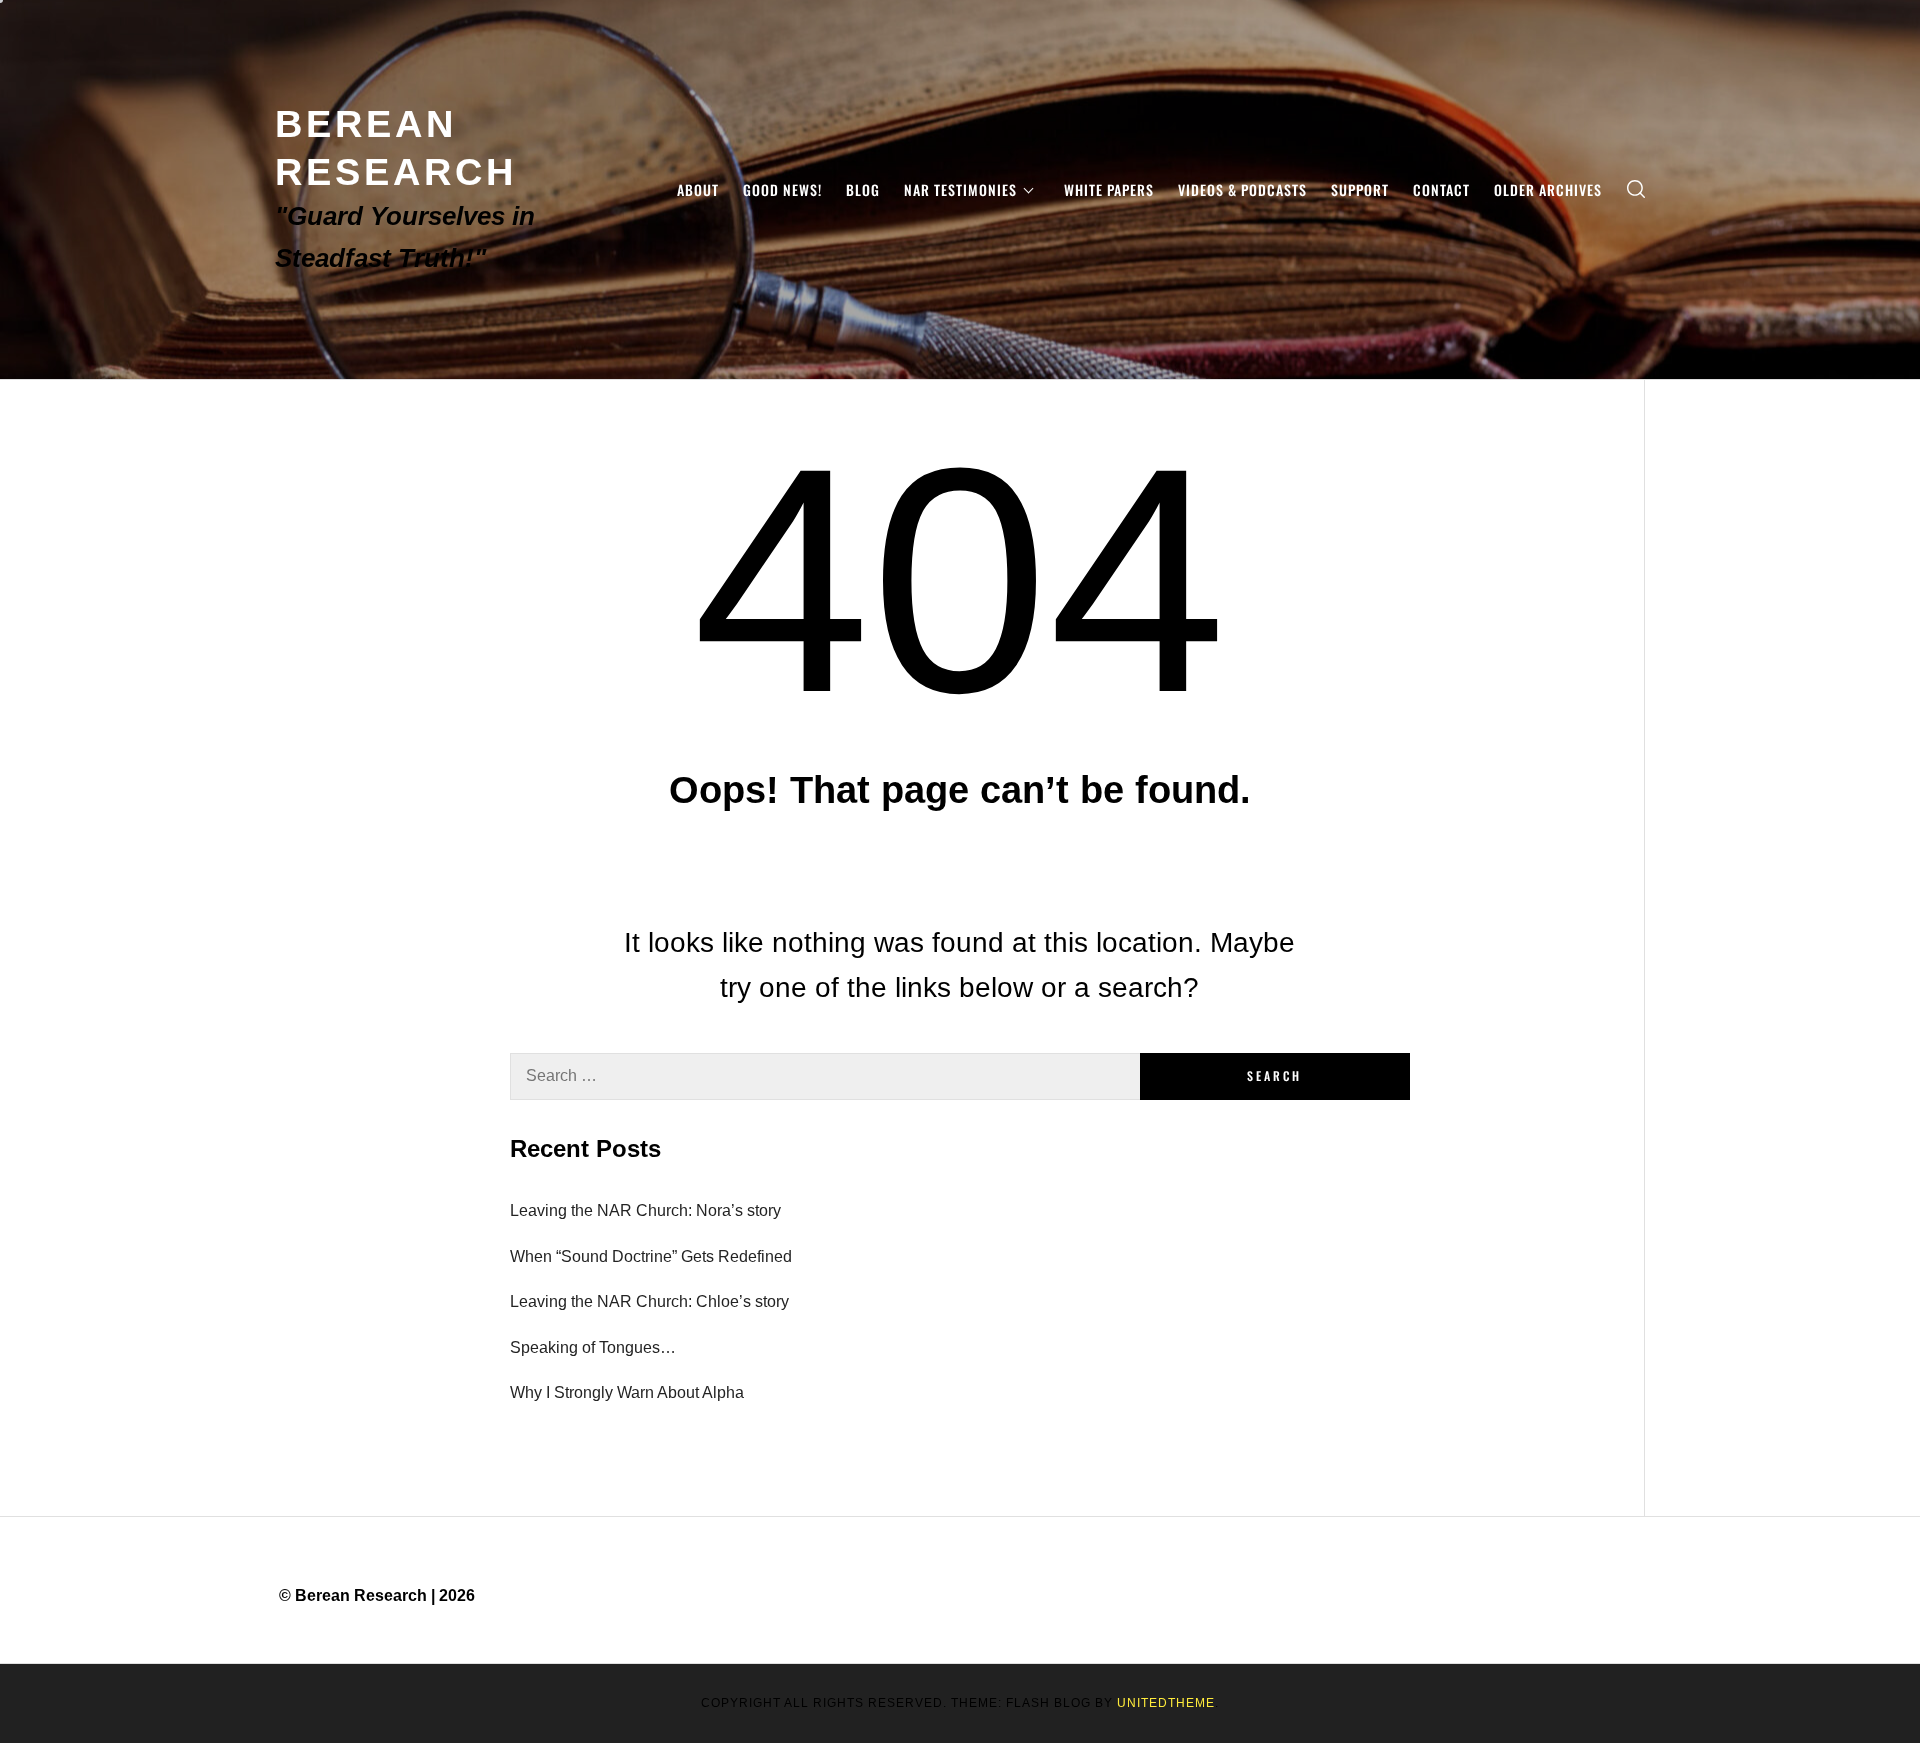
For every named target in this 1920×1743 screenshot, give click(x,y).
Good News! (782, 189)
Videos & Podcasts (1242, 189)
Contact (1441, 189)
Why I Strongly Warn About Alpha (627, 1392)
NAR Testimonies (960, 189)
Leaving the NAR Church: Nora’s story (645, 1210)
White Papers (1109, 189)
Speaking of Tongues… (593, 1347)
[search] (1636, 189)
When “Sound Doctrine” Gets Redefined (651, 1256)
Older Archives (1548, 189)
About (698, 189)
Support (1360, 189)
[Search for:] (825, 1076)
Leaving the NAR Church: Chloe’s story (649, 1301)
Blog (863, 189)
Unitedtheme (1166, 1703)
